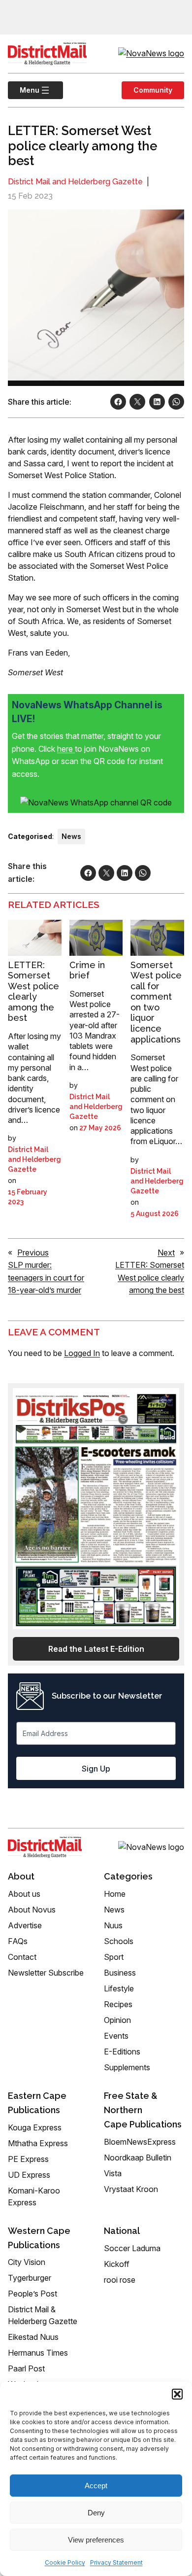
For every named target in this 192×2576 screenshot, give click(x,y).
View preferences (96, 2540)
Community (153, 90)
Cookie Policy (65, 2562)
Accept (96, 2486)
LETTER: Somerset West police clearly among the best (33, 992)
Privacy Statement (116, 2562)
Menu (24, 90)
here (66, 749)
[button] (177, 2394)
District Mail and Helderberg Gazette (75, 182)
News (71, 836)
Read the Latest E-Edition (96, 1649)
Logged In (82, 1353)
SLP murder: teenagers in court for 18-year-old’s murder (46, 1277)
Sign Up (96, 1769)
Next (166, 1253)
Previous (33, 1253)
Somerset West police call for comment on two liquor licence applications (156, 1002)
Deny (96, 2513)
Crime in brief (87, 970)
